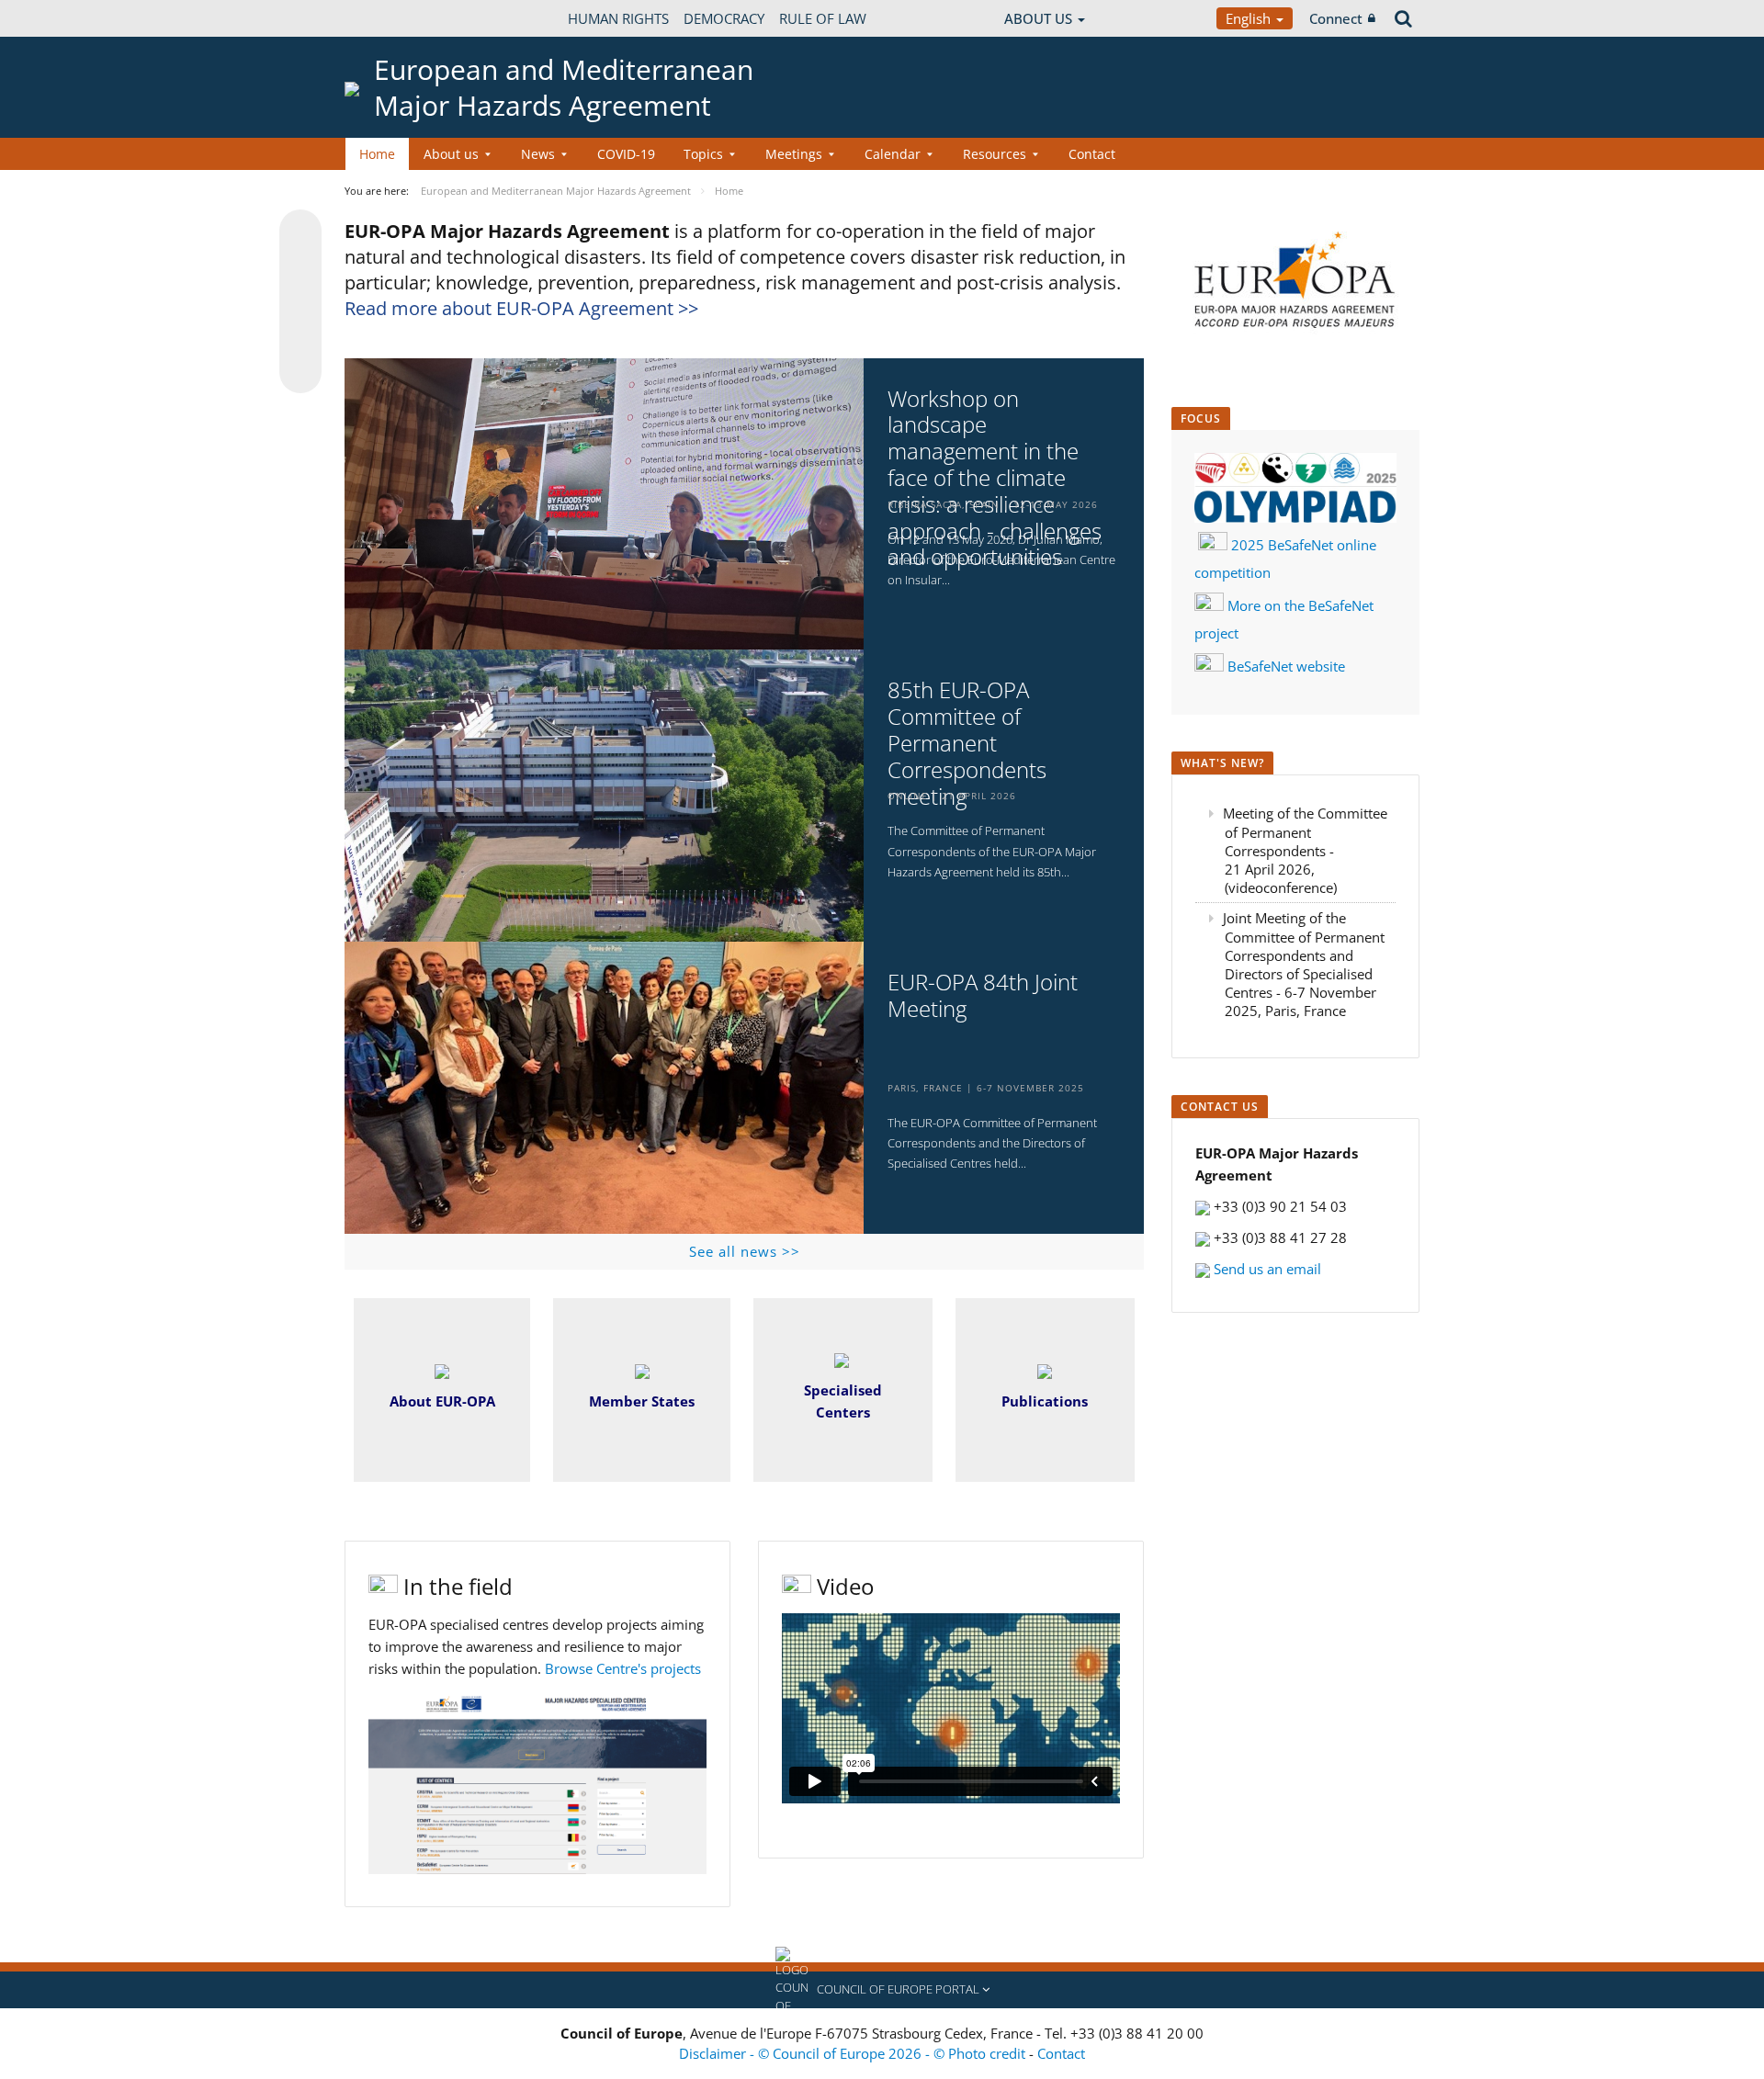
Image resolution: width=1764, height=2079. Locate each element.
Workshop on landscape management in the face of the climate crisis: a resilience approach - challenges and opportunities (995, 479)
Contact (1092, 154)
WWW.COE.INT (390, 18)
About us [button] (451, 154)
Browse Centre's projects (623, 1668)
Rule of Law (823, 18)
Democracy (724, 18)
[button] (882, 1990)
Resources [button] (995, 154)
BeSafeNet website (1286, 666)
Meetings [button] (794, 154)
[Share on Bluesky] (300, 232)
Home (377, 154)
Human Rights (618, 18)
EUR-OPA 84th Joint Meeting (983, 996)
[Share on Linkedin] (300, 337)
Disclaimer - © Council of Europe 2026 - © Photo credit (854, 2053)
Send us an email (1266, 1269)
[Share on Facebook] (300, 302)
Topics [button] (703, 154)
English (1250, 18)
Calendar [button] (893, 154)
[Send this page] (300, 372)
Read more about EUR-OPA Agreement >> (521, 308)
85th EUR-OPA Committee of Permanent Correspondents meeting (967, 743)
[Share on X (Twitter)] (300, 267)
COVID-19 (626, 154)
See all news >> (745, 1251)
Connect (1336, 18)
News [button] (538, 154)
